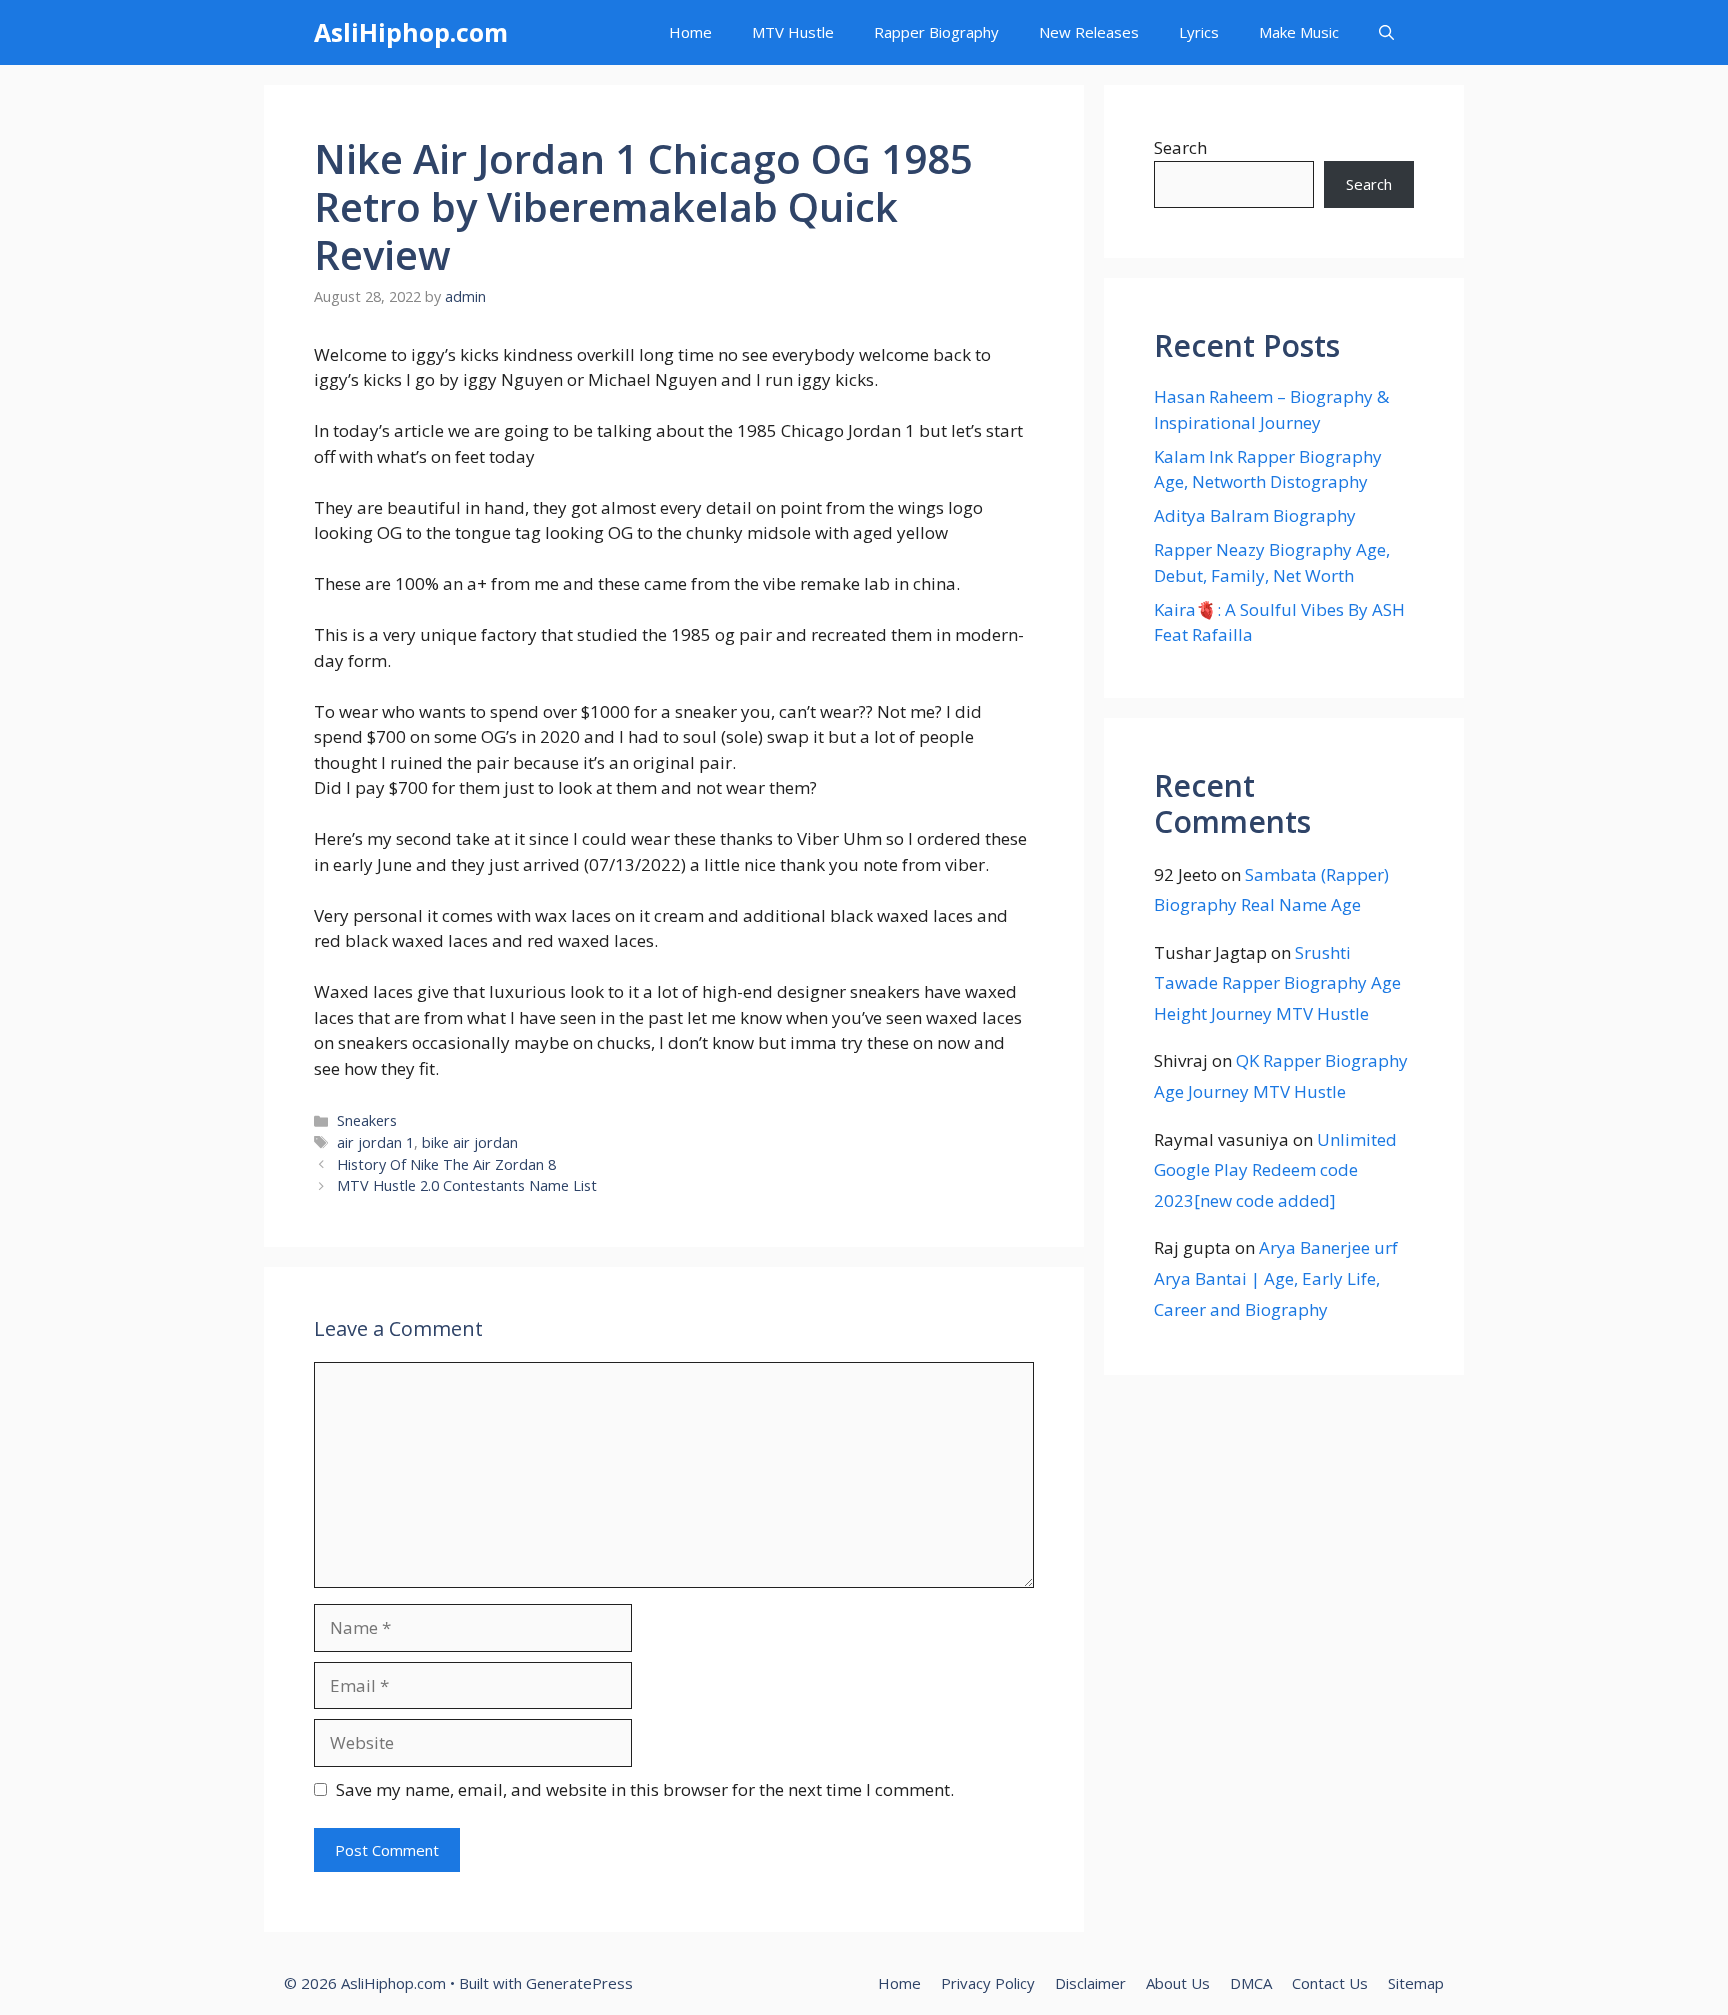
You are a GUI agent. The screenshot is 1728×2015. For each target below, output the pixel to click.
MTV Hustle (793, 32)
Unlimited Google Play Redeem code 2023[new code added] (1275, 1170)
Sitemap (1416, 1983)
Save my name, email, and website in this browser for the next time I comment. (645, 1789)
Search (1180, 147)
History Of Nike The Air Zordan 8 (446, 1164)
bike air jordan (470, 1142)
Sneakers (367, 1120)
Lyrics (1199, 32)
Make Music (1299, 32)
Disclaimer (1090, 1983)
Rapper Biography (936, 32)
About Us (1178, 1983)
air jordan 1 (375, 1142)
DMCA (1251, 1983)
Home (690, 32)
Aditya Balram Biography (1255, 515)
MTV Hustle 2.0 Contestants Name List (467, 1185)
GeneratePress (579, 1983)
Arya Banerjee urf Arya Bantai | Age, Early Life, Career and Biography (1276, 1278)
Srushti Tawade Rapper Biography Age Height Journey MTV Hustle (1277, 983)
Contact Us (1330, 1983)
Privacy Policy (988, 1983)
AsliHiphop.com (411, 32)
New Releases (1089, 32)
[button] (1386, 32)
